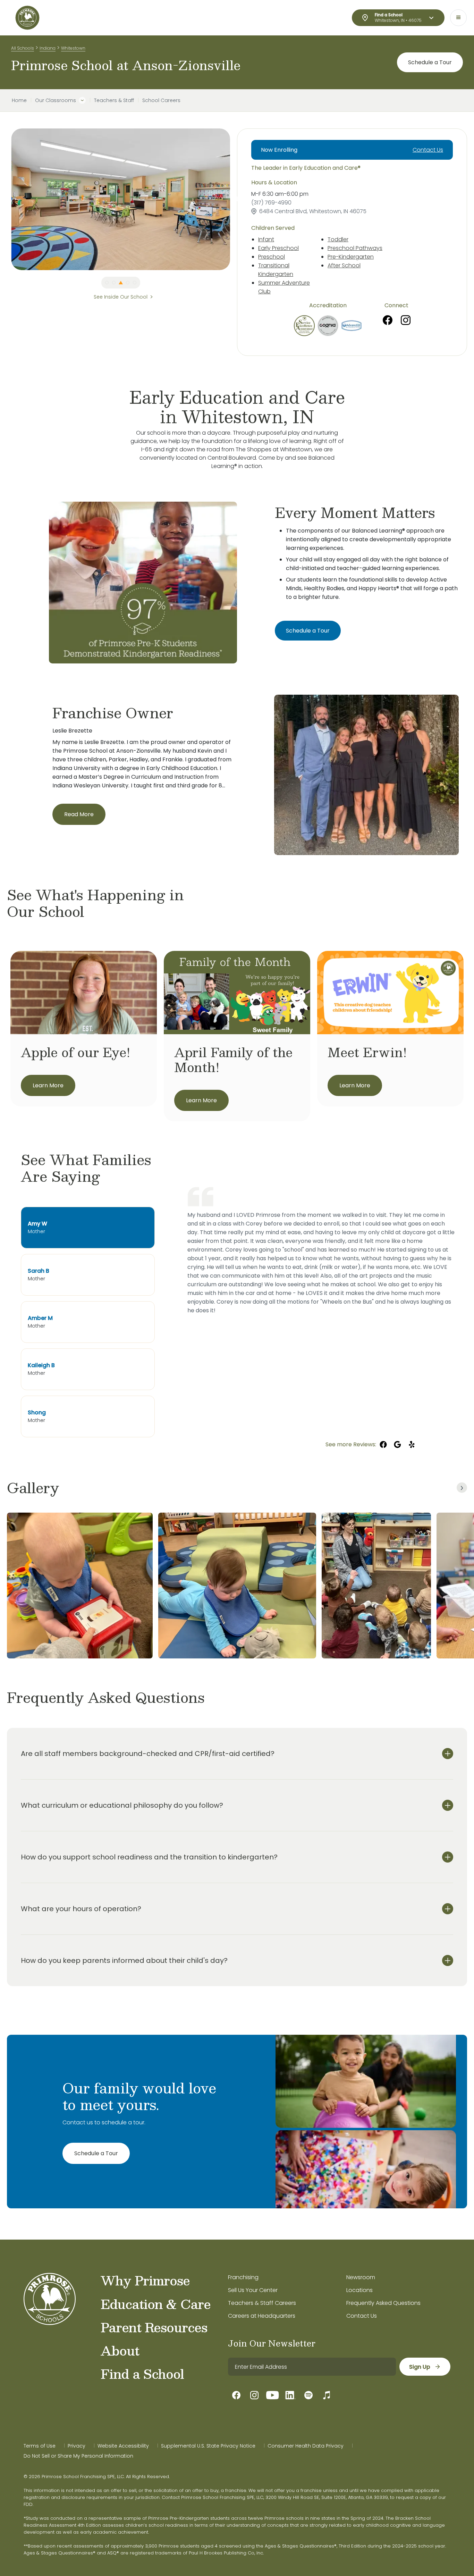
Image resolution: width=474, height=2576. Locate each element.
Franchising (243, 2277)
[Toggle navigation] (458, 18)
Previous (6, 199)
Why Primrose (145, 2280)
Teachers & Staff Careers (262, 2303)
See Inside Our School (121, 297)
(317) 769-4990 (271, 203)
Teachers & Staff (114, 100)
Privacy (77, 2446)
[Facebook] (388, 320)
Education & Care (156, 2304)
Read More (79, 814)
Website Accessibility (123, 2446)
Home (19, 100)
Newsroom (361, 2277)
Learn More (48, 1085)
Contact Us (428, 150)
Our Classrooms (56, 100)
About (120, 2350)
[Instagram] (406, 320)
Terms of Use (40, 2446)
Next (235, 199)
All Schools (23, 48)
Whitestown (73, 48)
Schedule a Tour (430, 62)
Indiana (48, 48)
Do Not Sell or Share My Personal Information (78, 2456)
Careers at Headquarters (262, 2316)
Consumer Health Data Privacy (306, 2446)
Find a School (142, 2374)
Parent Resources (154, 2327)
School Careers (161, 100)
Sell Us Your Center (253, 2290)
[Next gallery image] (462, 1488)
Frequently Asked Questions (383, 2303)
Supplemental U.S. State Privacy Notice (208, 2446)
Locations (359, 2290)
